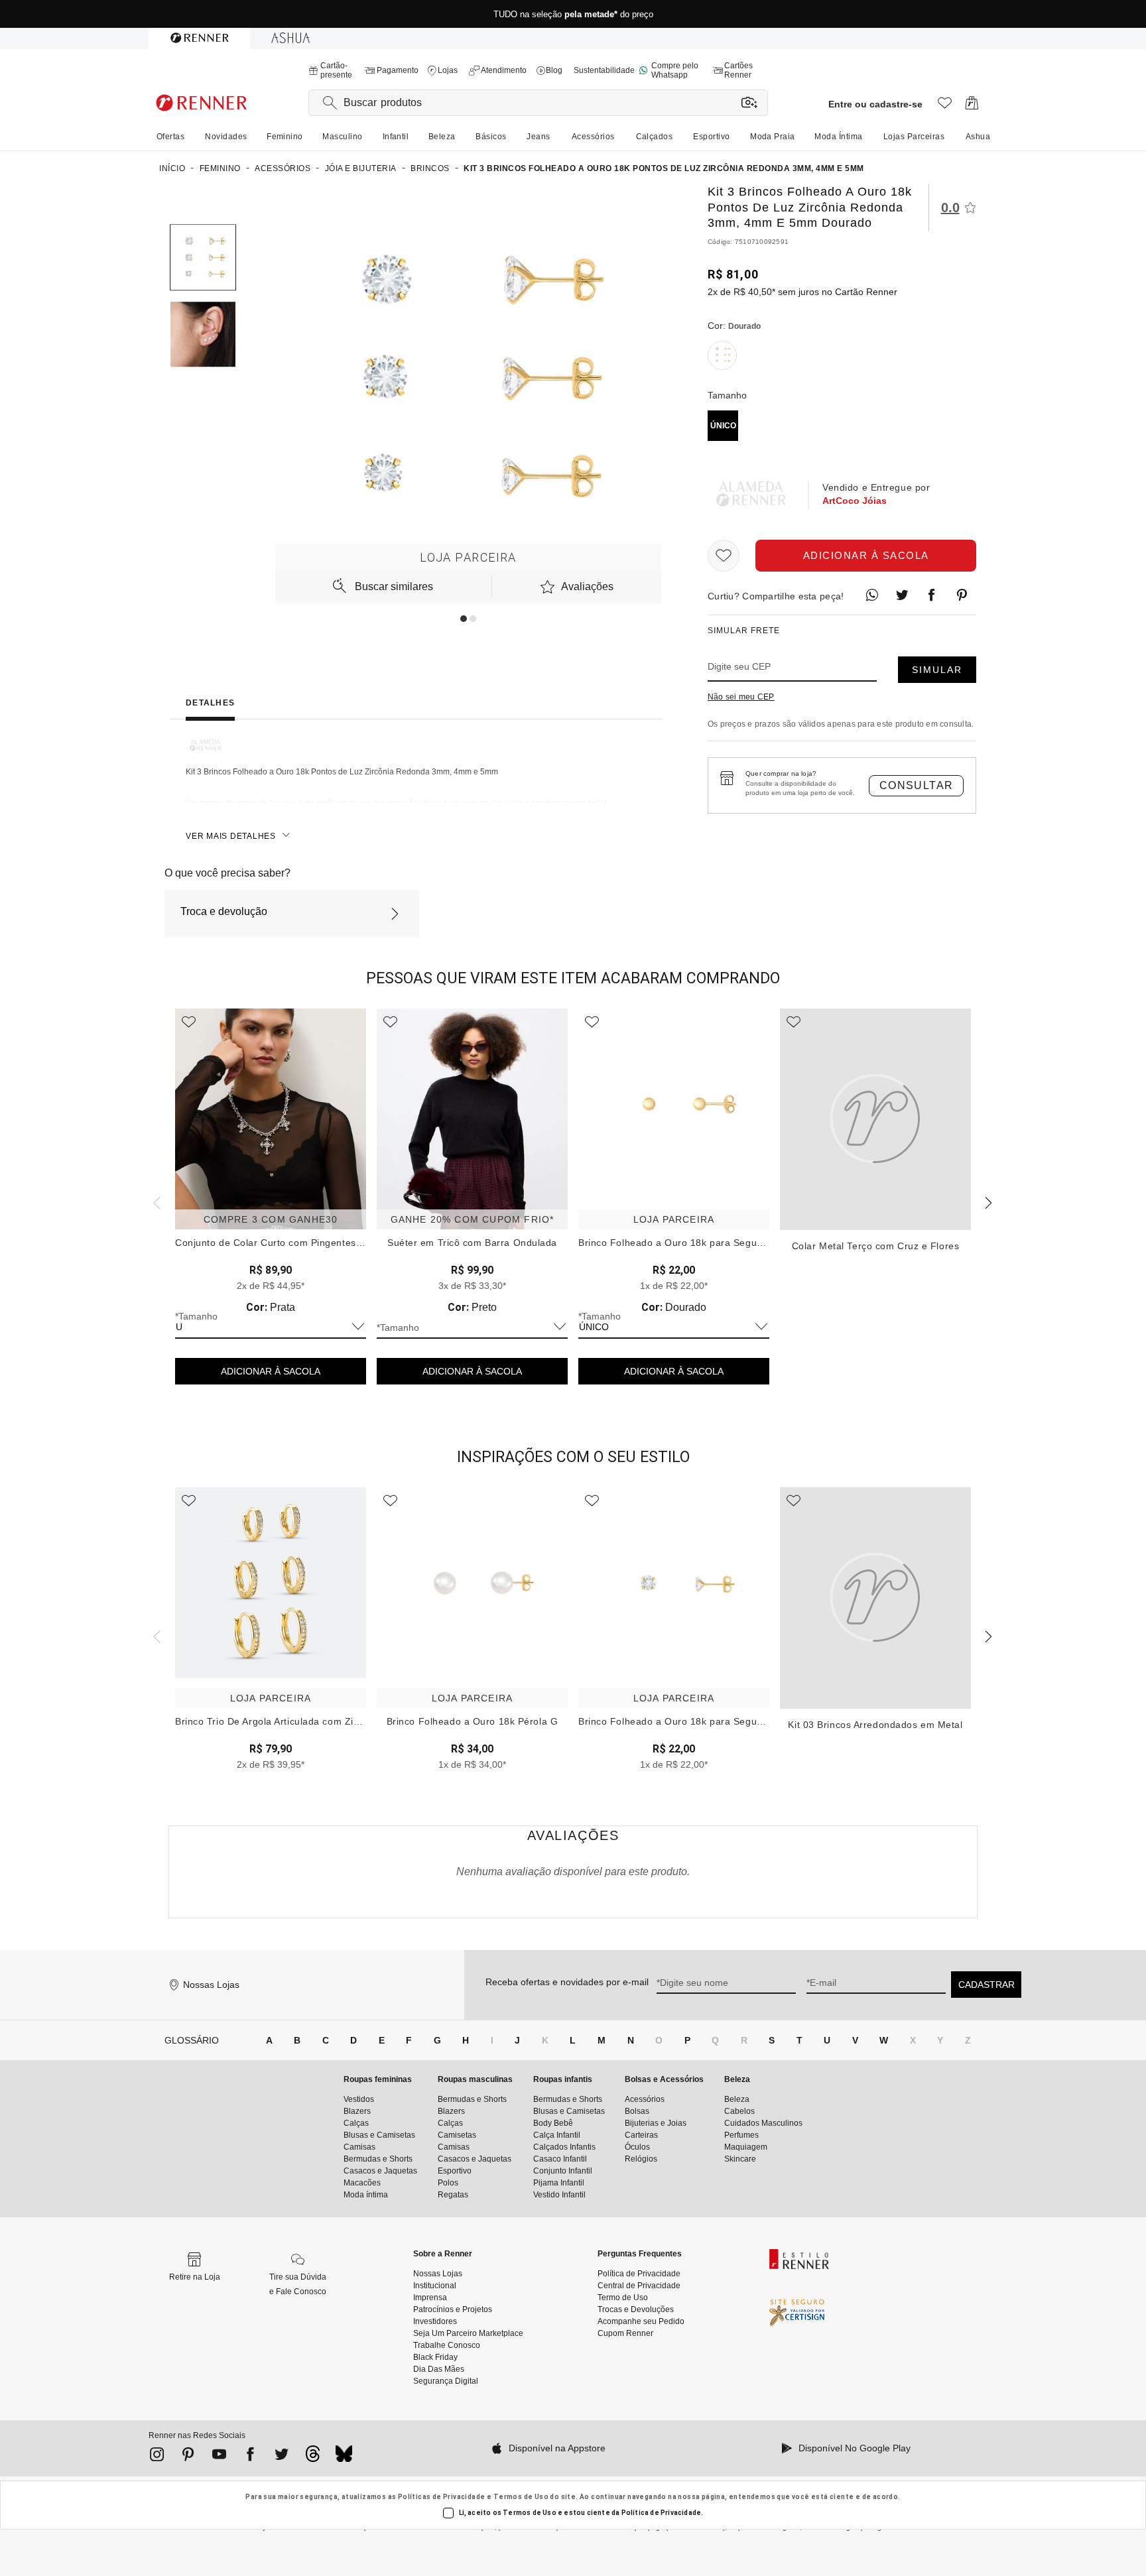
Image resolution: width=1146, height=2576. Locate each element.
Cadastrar (987, 1985)
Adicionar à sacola (866, 555)
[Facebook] (250, 2457)
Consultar (917, 785)
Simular (937, 670)
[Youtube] (219, 2457)
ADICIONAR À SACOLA (271, 1371)
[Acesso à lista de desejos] (945, 106)
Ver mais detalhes (231, 836)
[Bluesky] (344, 2457)
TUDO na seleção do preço (573, 14)
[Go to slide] (464, 619)
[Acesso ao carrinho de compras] (972, 106)
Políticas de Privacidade (442, 2497)
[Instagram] (157, 2457)
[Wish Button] (724, 556)
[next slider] (155, 1201)
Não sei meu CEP (741, 697)
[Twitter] (282, 2457)
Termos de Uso (521, 2497)
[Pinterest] (188, 2457)
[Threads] (313, 2457)
